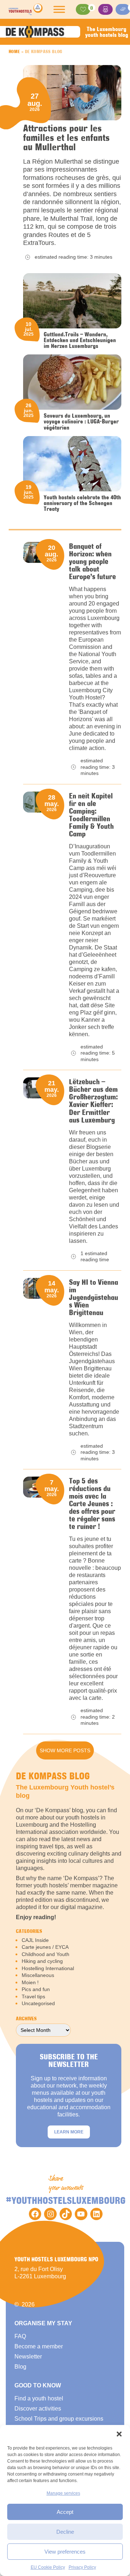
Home (14, 51)
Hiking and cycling (42, 1961)
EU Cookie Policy (48, 2567)
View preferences (65, 2552)
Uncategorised (38, 2003)
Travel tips (33, 1996)
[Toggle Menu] (59, 9)
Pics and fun (36, 1989)
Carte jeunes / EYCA (45, 1947)
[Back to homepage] (26, 9)
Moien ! (30, 1982)
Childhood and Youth (45, 1954)
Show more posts (65, 1750)
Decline (65, 2532)
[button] (119, 2434)
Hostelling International (48, 1968)
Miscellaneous (38, 1975)
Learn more (69, 2132)
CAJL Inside (35, 1940)
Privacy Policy (82, 2567)
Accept (65, 2512)
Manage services (63, 2493)
